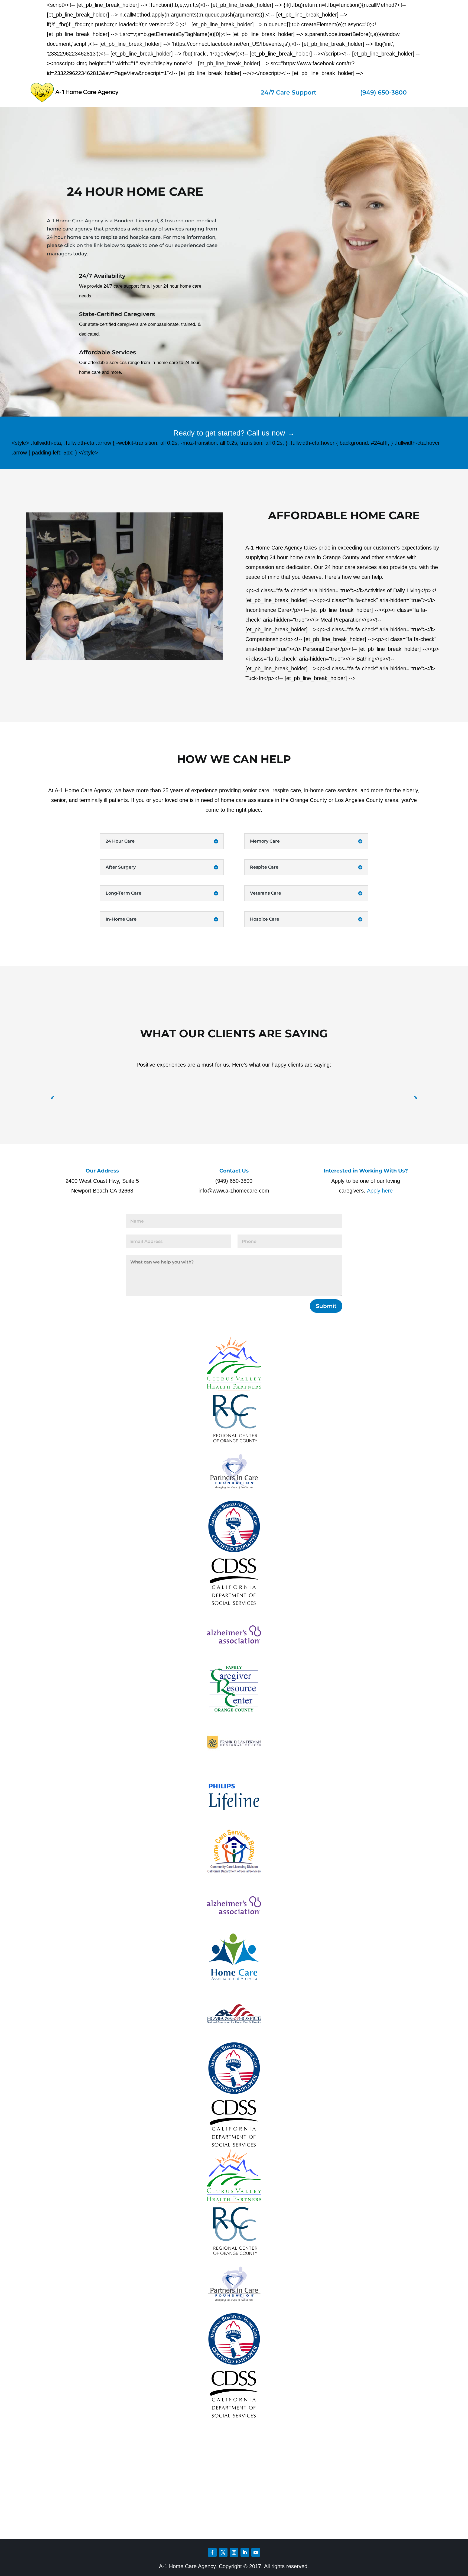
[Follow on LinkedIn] (245, 2552)
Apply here (380, 1191)
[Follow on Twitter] (223, 2552)
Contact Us (234, 1171)
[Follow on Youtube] (256, 2552)
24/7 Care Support (289, 92)
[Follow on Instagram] (234, 2552)
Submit (326, 1306)
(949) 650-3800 (383, 92)
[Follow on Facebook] (212, 2552)
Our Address (102, 1171)
